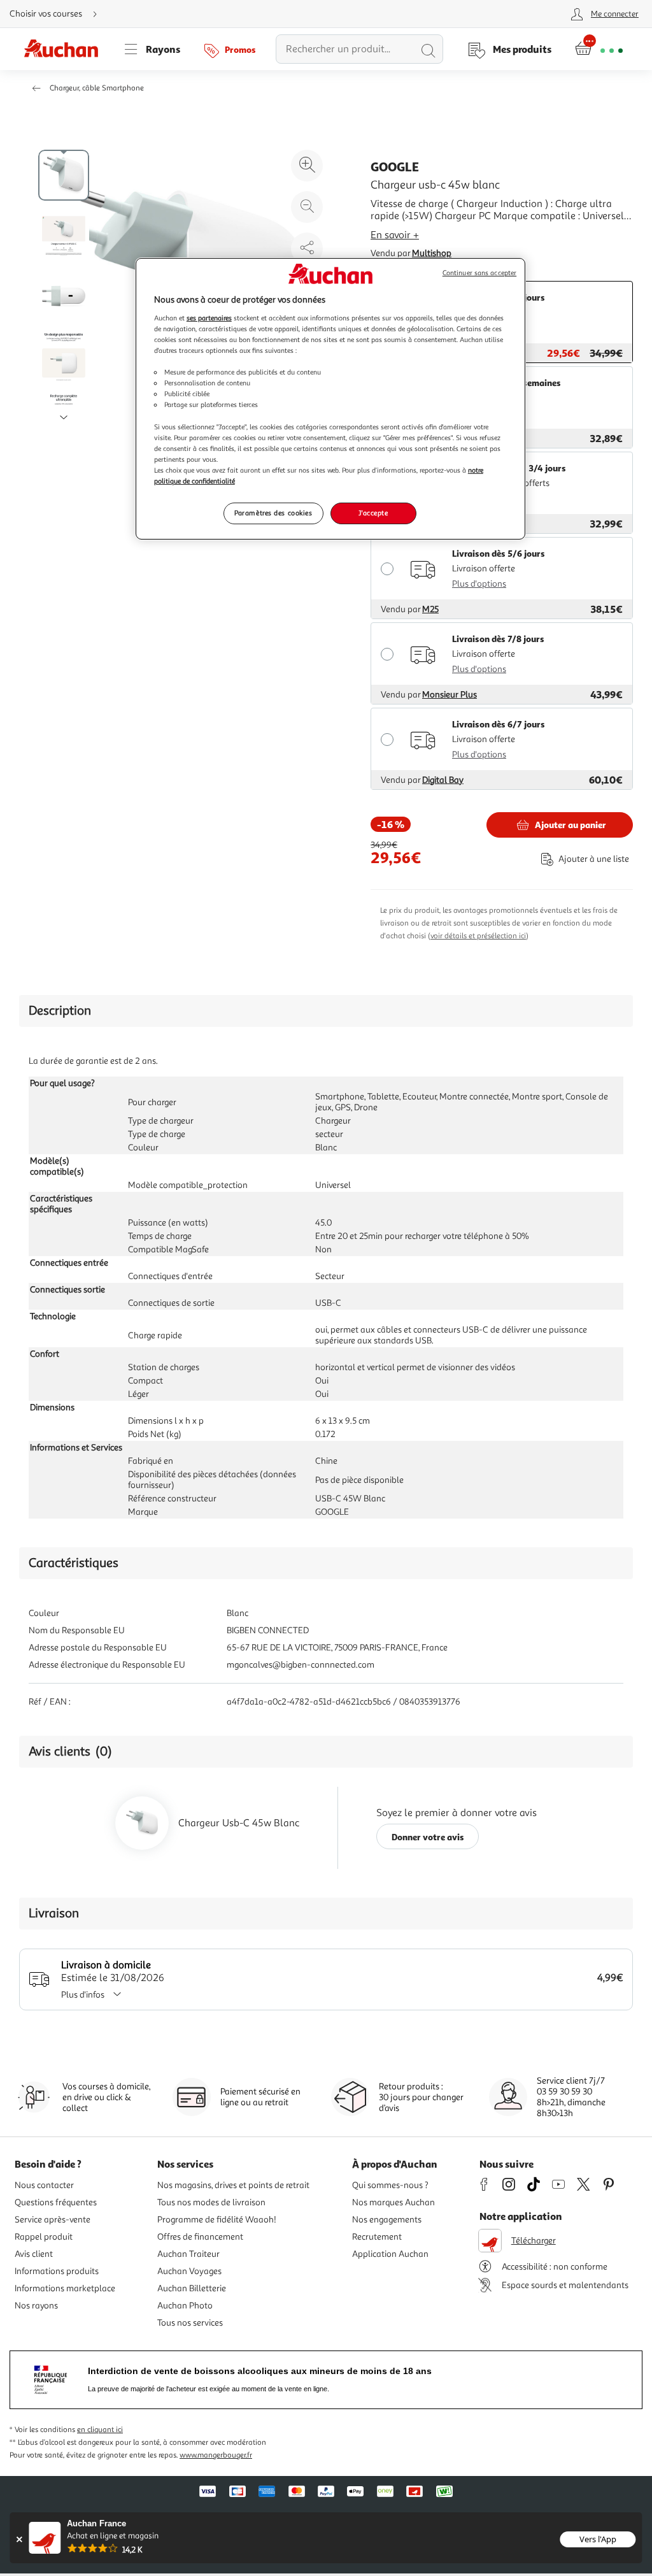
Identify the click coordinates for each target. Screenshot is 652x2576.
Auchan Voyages (189, 2271)
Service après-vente (53, 2220)
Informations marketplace (65, 2288)
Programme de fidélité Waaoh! (217, 2220)
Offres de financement (200, 2237)
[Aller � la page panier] (599, 49)
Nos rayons (36, 2306)
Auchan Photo (185, 2306)
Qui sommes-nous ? (390, 2185)
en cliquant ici (100, 2430)
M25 (430, 609)
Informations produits (57, 2271)
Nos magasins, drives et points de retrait (233, 2185)
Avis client (34, 2254)
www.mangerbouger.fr (216, 2455)
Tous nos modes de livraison (211, 2202)
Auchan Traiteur (188, 2254)
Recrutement (377, 2237)
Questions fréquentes (56, 2202)
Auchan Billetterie (192, 2288)
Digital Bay (443, 780)
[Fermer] (19, 2539)
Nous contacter (44, 2185)
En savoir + (395, 235)
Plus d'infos (83, 1995)
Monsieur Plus (450, 695)
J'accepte (373, 513)
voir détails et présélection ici (478, 936)
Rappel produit (44, 2237)
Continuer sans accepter (479, 273)
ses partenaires (209, 318)
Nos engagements (387, 2220)
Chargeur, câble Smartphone (97, 88)
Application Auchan (390, 2254)
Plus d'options (479, 584)
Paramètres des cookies (273, 513)
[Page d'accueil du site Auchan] (66, 49)
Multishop (432, 253)
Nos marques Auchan (393, 2202)
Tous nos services (190, 2323)
